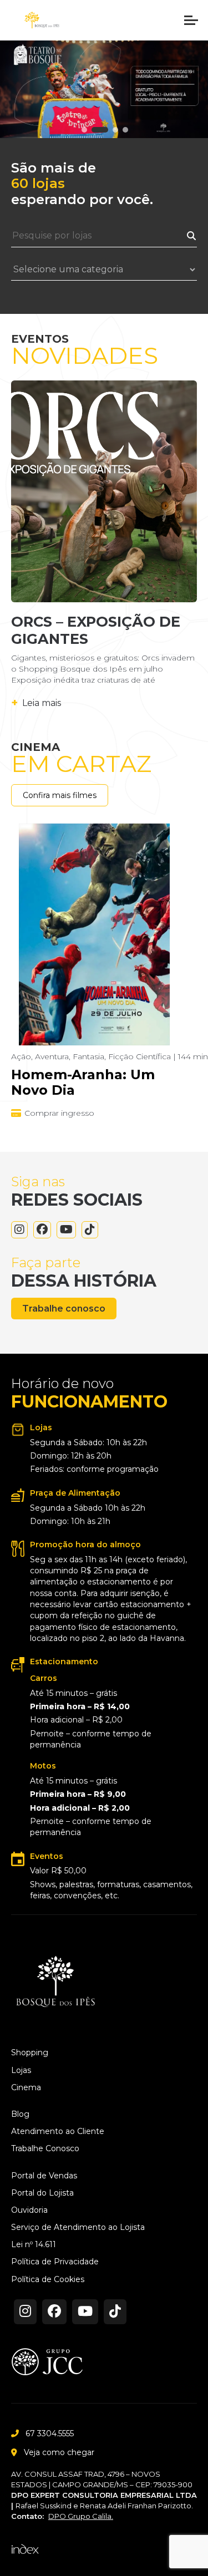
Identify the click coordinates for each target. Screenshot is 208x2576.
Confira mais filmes (60, 795)
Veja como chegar (59, 2452)
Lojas (21, 2071)
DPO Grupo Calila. (81, 2516)
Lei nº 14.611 (34, 2245)
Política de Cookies (48, 2280)
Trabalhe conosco (64, 1309)
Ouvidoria (29, 2210)
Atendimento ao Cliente (58, 2132)
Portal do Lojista (42, 2193)
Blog (20, 2114)
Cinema (26, 2088)
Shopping (30, 2053)
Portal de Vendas (44, 2176)
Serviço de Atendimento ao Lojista (78, 2227)
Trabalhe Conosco (45, 2149)
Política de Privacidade (55, 2262)
